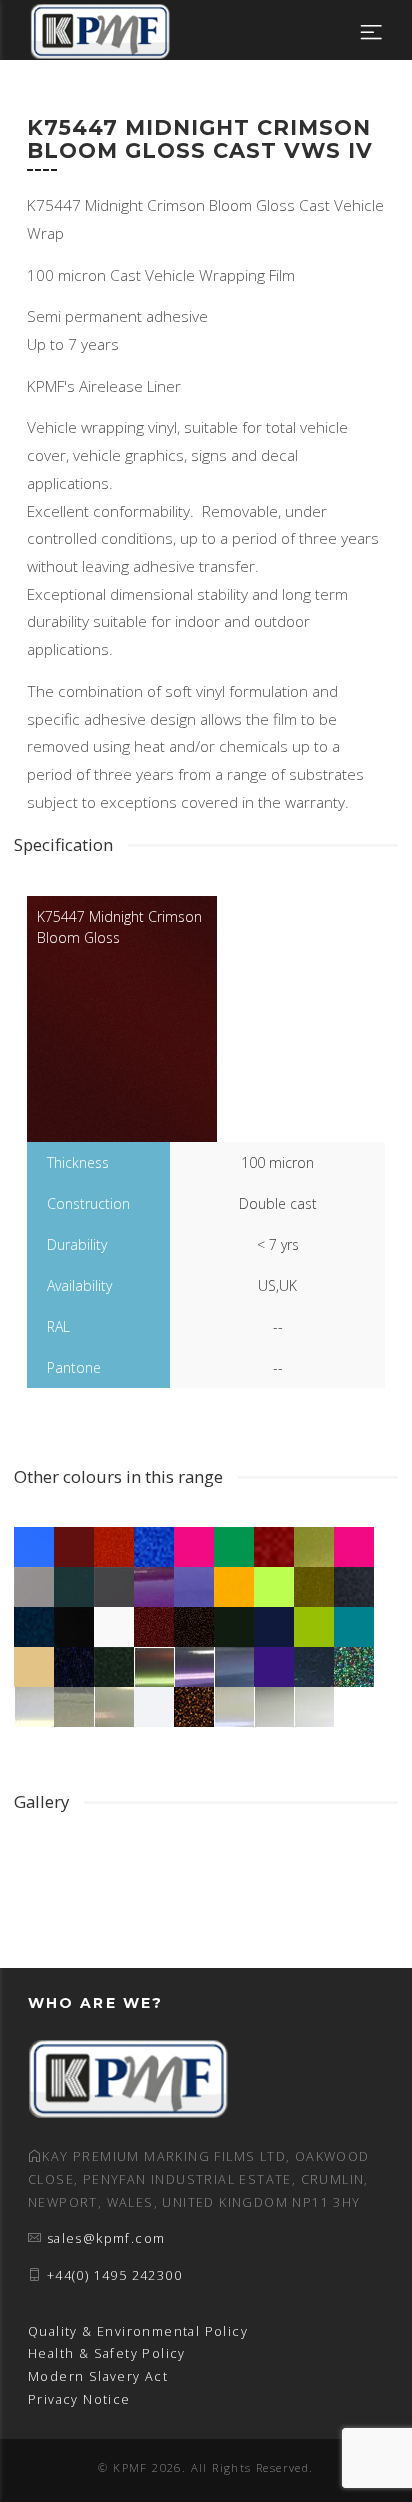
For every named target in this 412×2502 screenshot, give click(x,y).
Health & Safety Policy (107, 2353)
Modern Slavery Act (98, 2376)
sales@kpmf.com (106, 2238)
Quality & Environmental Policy (138, 2331)
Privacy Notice (79, 2399)
